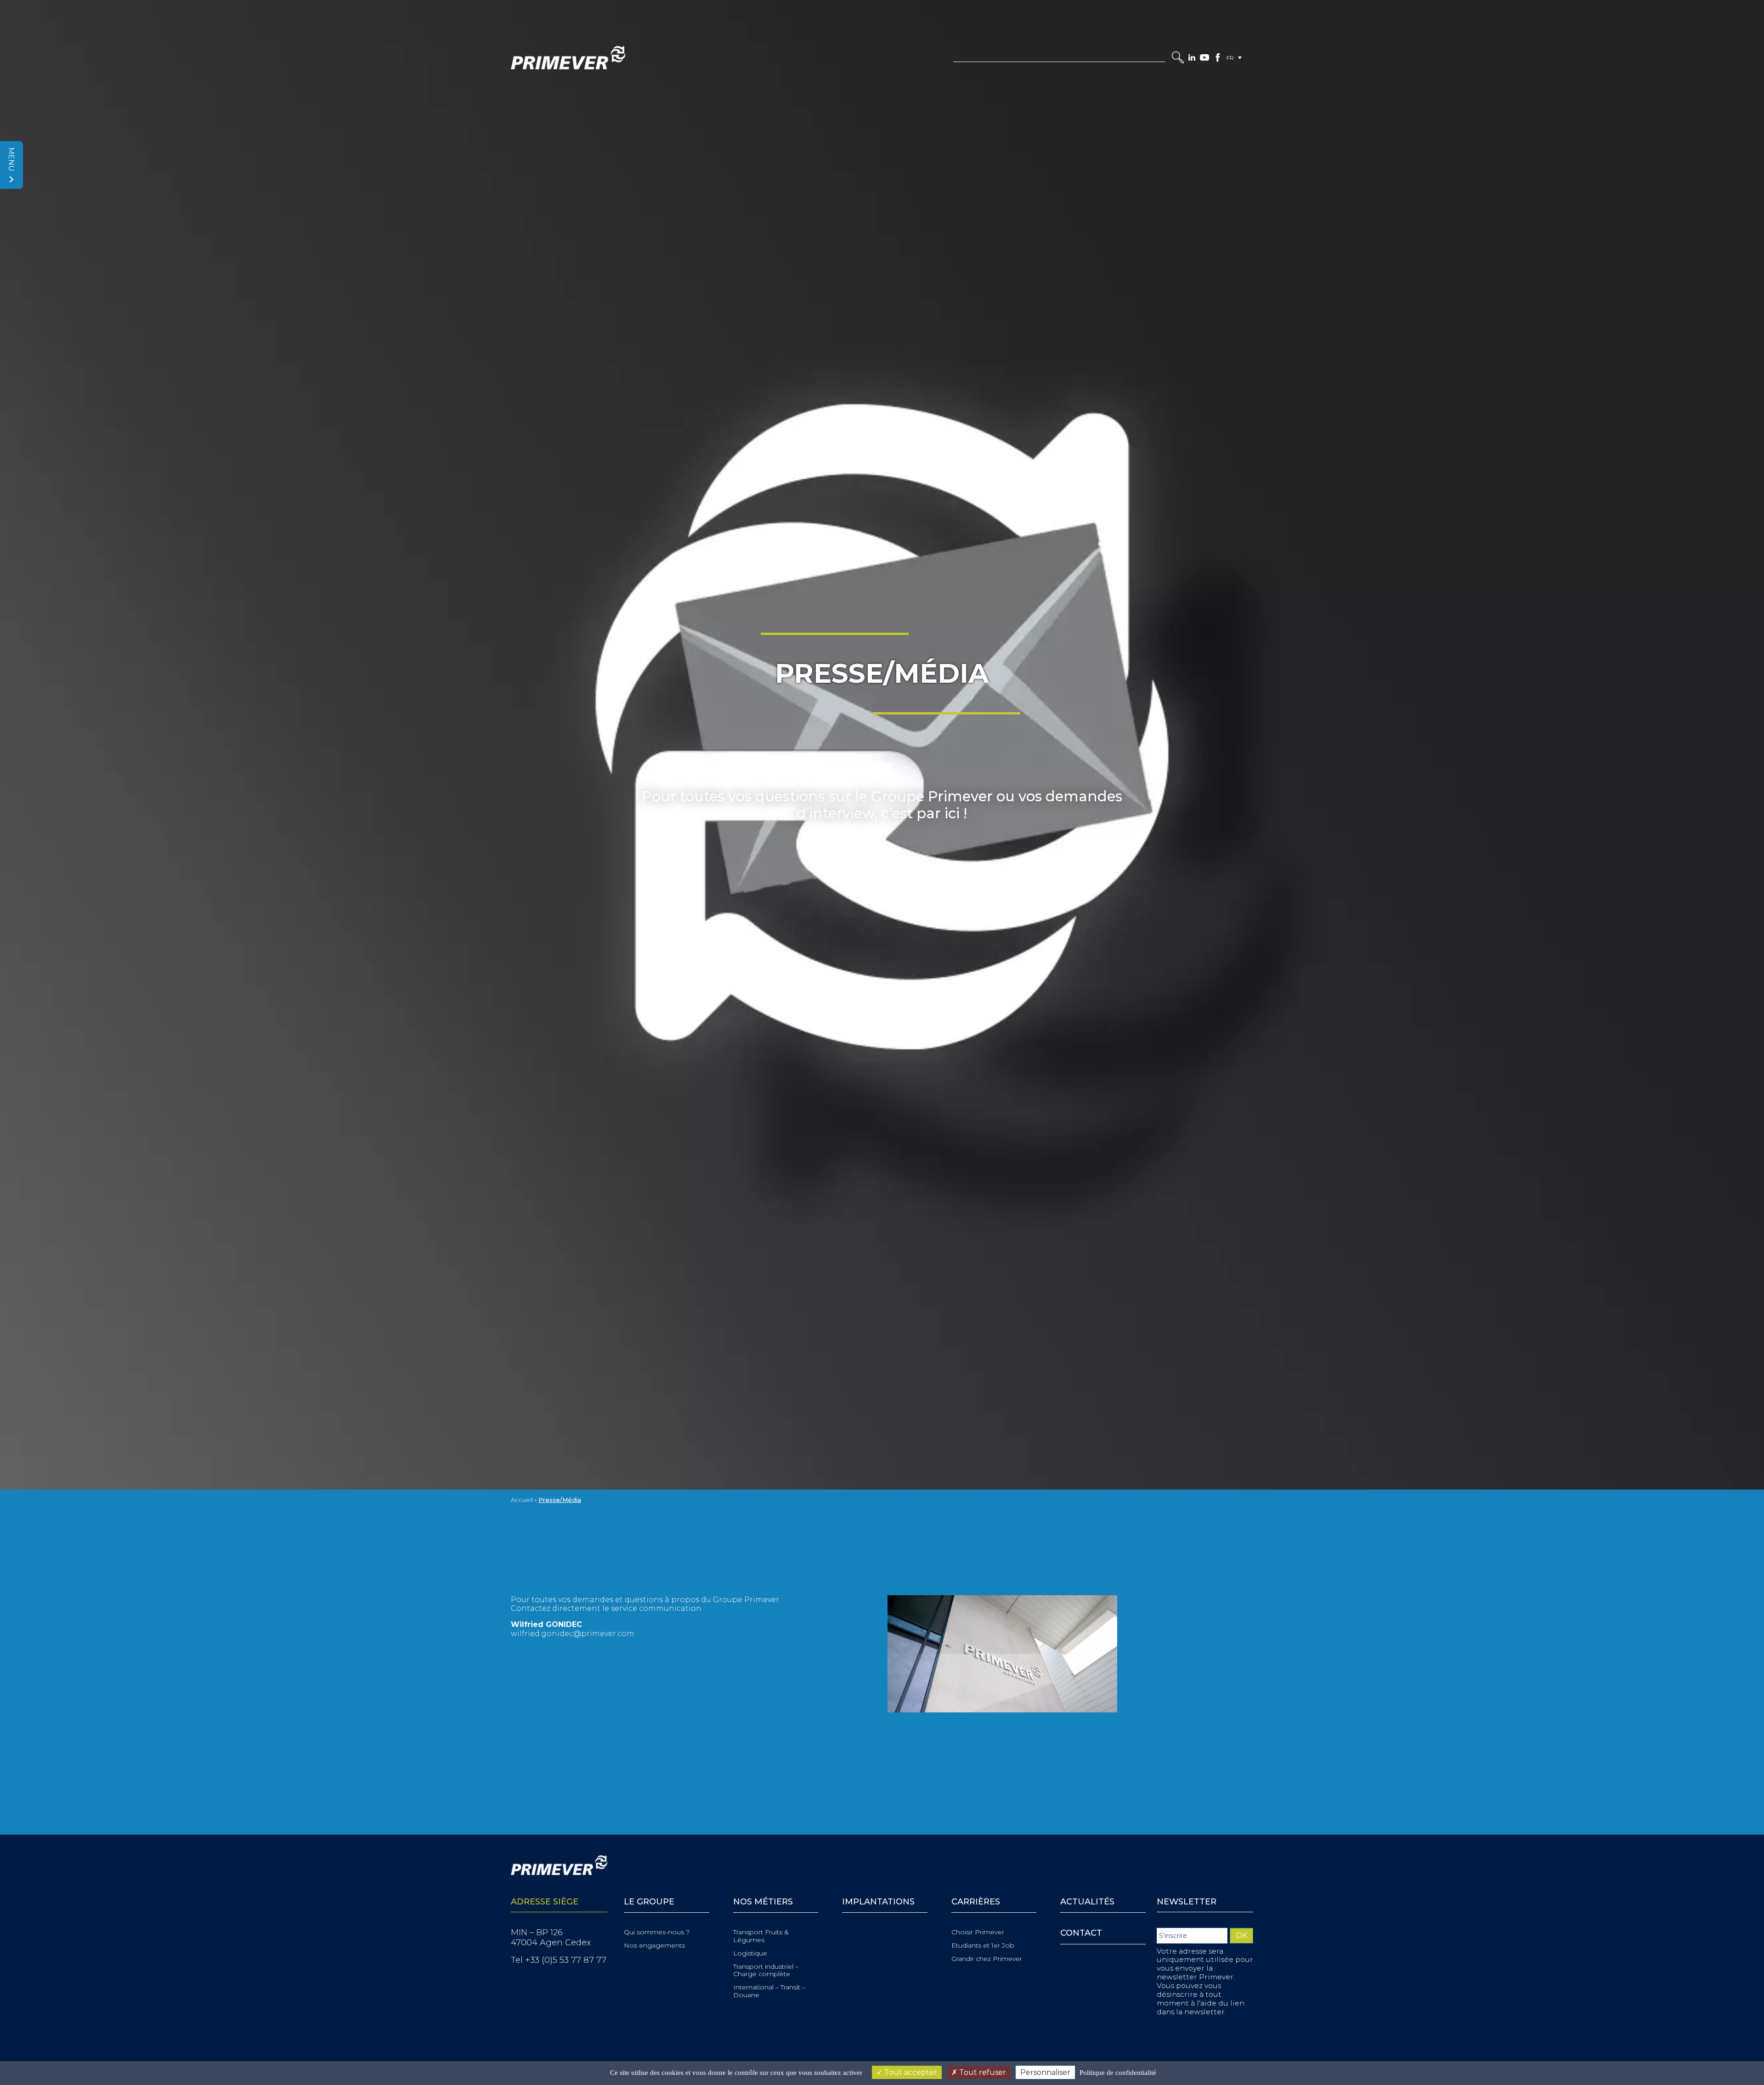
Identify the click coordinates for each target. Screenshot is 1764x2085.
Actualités (1087, 1902)
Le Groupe (649, 1902)
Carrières (976, 1902)
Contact (1081, 1933)
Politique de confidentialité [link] (1118, 2073)
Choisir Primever (978, 1932)
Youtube (1204, 57)
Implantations (878, 1902)
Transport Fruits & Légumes (761, 1936)
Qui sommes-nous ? (657, 1932)
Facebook (1218, 57)
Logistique (750, 1953)
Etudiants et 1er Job (983, 1946)
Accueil (522, 1500)
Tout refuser (982, 2072)
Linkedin (1192, 57)
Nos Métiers (763, 1902)
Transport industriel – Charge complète (766, 1971)
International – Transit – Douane (769, 1991)
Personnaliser (1045, 2072)
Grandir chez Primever (987, 1959)
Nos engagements (654, 1946)
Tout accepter (910, 2072)
